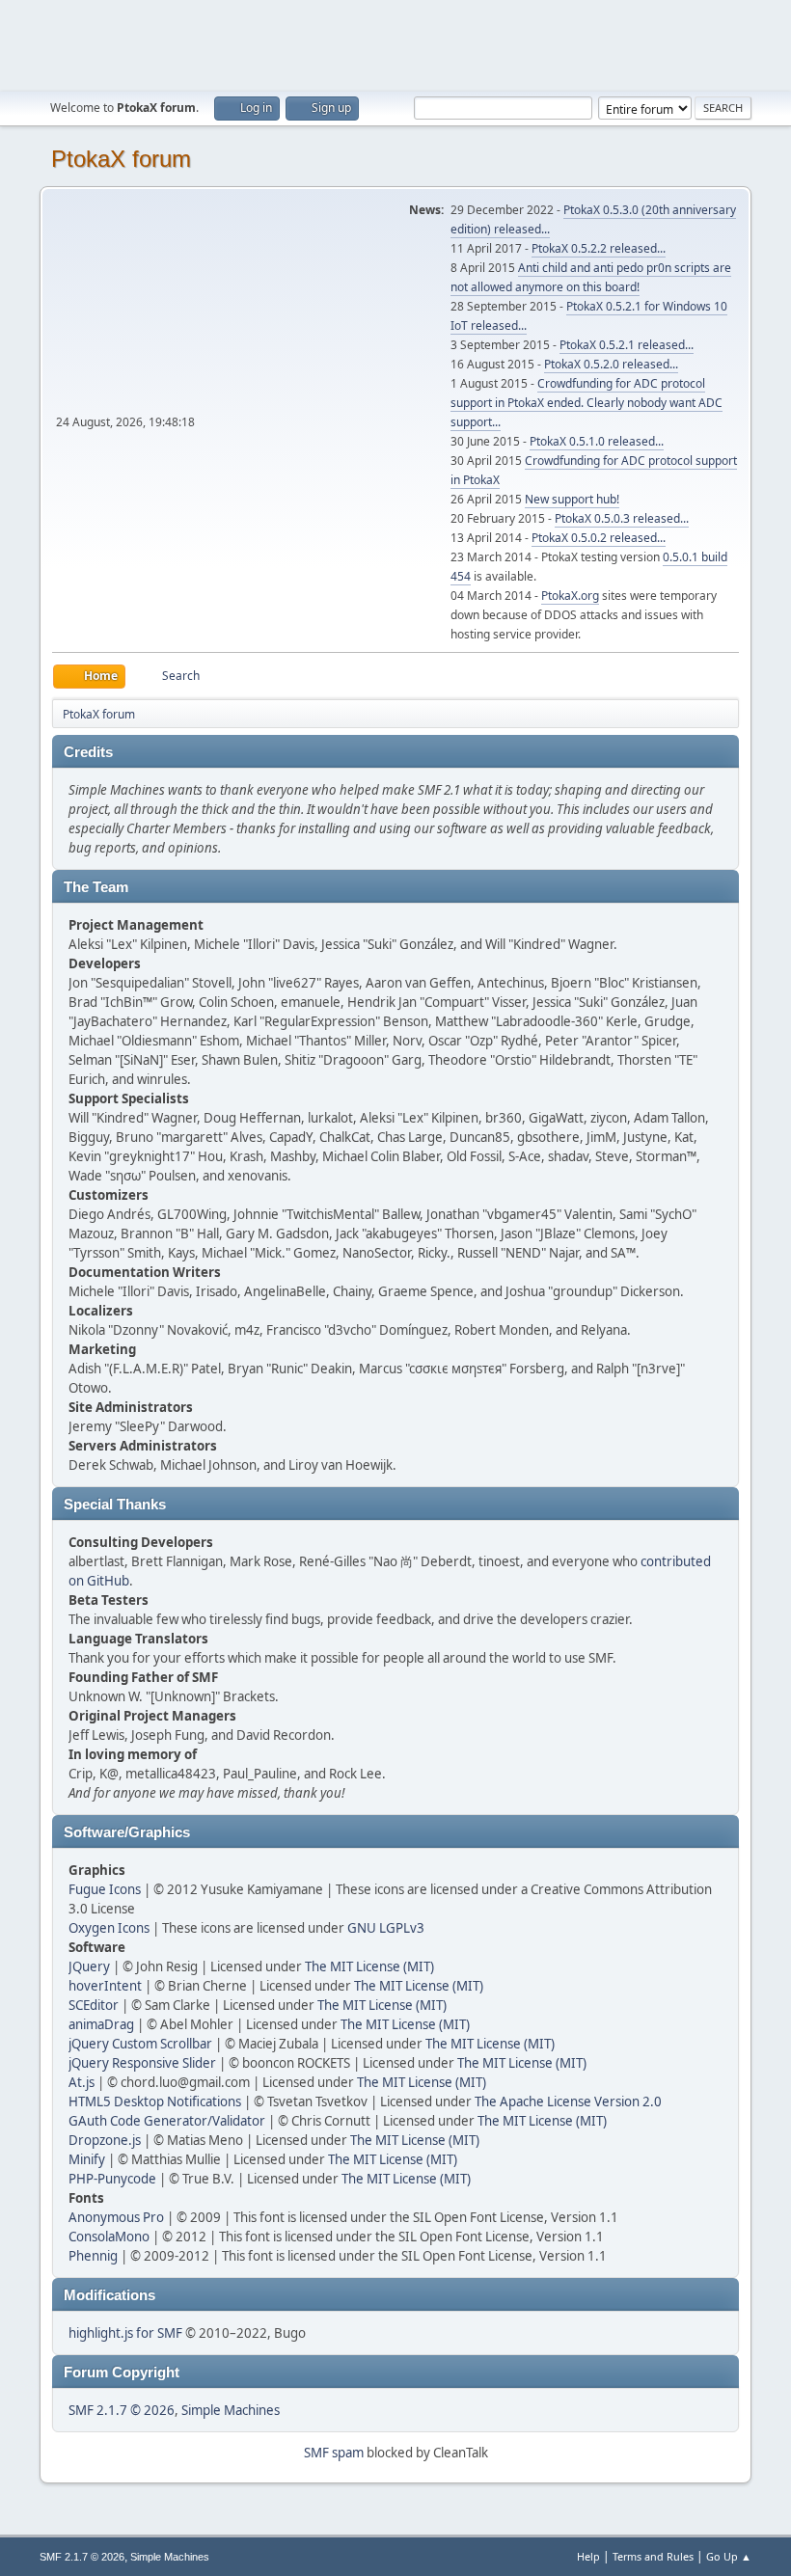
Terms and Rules (653, 2556)
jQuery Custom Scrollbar (140, 2044)
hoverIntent (105, 1986)
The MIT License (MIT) (369, 1966)
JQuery (89, 1966)
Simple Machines (231, 2410)
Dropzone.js (105, 2140)
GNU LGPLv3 (386, 1928)
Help (588, 2556)
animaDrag (101, 2024)
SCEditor (94, 2005)
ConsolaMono (109, 2237)
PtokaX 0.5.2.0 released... (611, 364)
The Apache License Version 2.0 (568, 2101)
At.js (82, 2082)
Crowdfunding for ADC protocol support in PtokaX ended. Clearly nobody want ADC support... (586, 403)
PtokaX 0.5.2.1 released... (627, 345)
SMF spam (334, 2453)
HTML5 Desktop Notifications (155, 2101)
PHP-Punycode (112, 2179)
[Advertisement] (395, 43)
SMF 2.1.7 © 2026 (122, 2410)
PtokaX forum (121, 159)
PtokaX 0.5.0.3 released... (622, 518)
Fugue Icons (105, 1889)
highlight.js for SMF (125, 2333)
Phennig (93, 2256)
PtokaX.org (570, 596)
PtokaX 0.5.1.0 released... (597, 441)
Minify (87, 2159)
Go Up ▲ (729, 2556)
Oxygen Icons (109, 1928)
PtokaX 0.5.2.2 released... (599, 248)
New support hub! (572, 499)
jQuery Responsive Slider (142, 2063)
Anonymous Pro (116, 2217)
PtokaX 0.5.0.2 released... (599, 538)
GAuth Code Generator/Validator (167, 2121)
